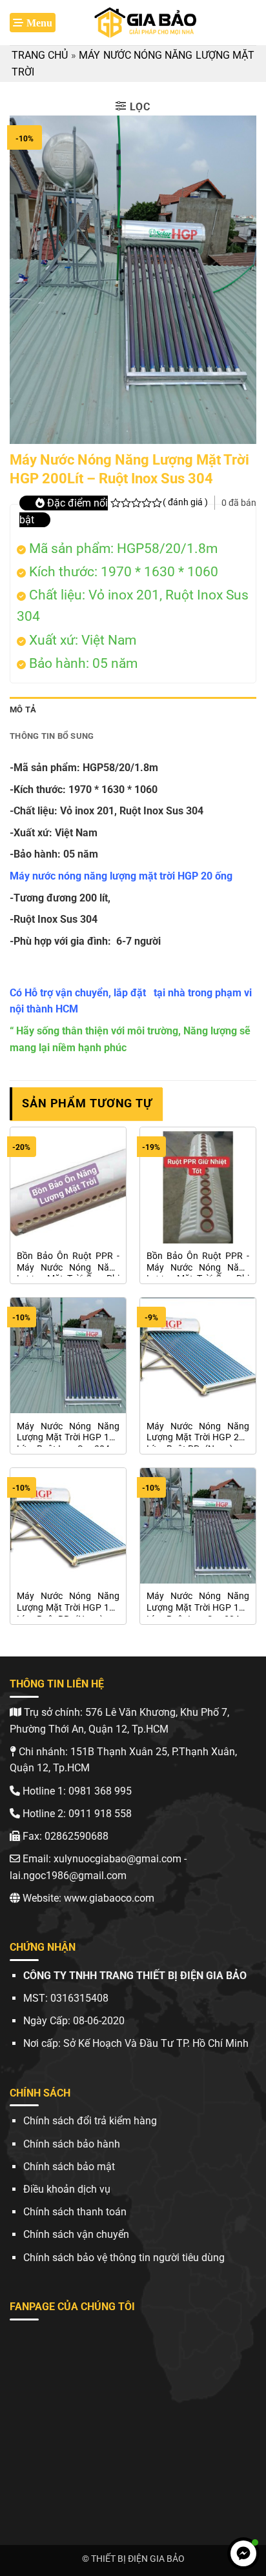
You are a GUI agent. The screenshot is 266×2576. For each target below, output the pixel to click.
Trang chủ (40, 55)
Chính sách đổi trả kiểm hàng (90, 2121)
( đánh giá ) (185, 502)
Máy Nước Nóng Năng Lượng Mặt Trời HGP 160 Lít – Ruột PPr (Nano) (68, 1604)
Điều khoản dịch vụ (67, 2189)
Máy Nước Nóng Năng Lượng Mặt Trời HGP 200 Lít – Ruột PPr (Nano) (198, 1434)
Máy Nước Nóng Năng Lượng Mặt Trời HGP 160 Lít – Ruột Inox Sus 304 (198, 1604)
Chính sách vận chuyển (76, 2234)
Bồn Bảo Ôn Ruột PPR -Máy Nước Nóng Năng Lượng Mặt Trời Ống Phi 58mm (68, 1263)
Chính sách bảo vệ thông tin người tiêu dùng (124, 2258)
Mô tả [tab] (23, 709)
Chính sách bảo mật (69, 2167)
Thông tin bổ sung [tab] (52, 736)
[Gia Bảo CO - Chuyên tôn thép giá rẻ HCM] (147, 23)
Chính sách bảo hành (72, 2144)
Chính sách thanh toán (75, 2212)
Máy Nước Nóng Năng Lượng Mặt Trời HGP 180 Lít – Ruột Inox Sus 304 (68, 1434)
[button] (33, 23)
